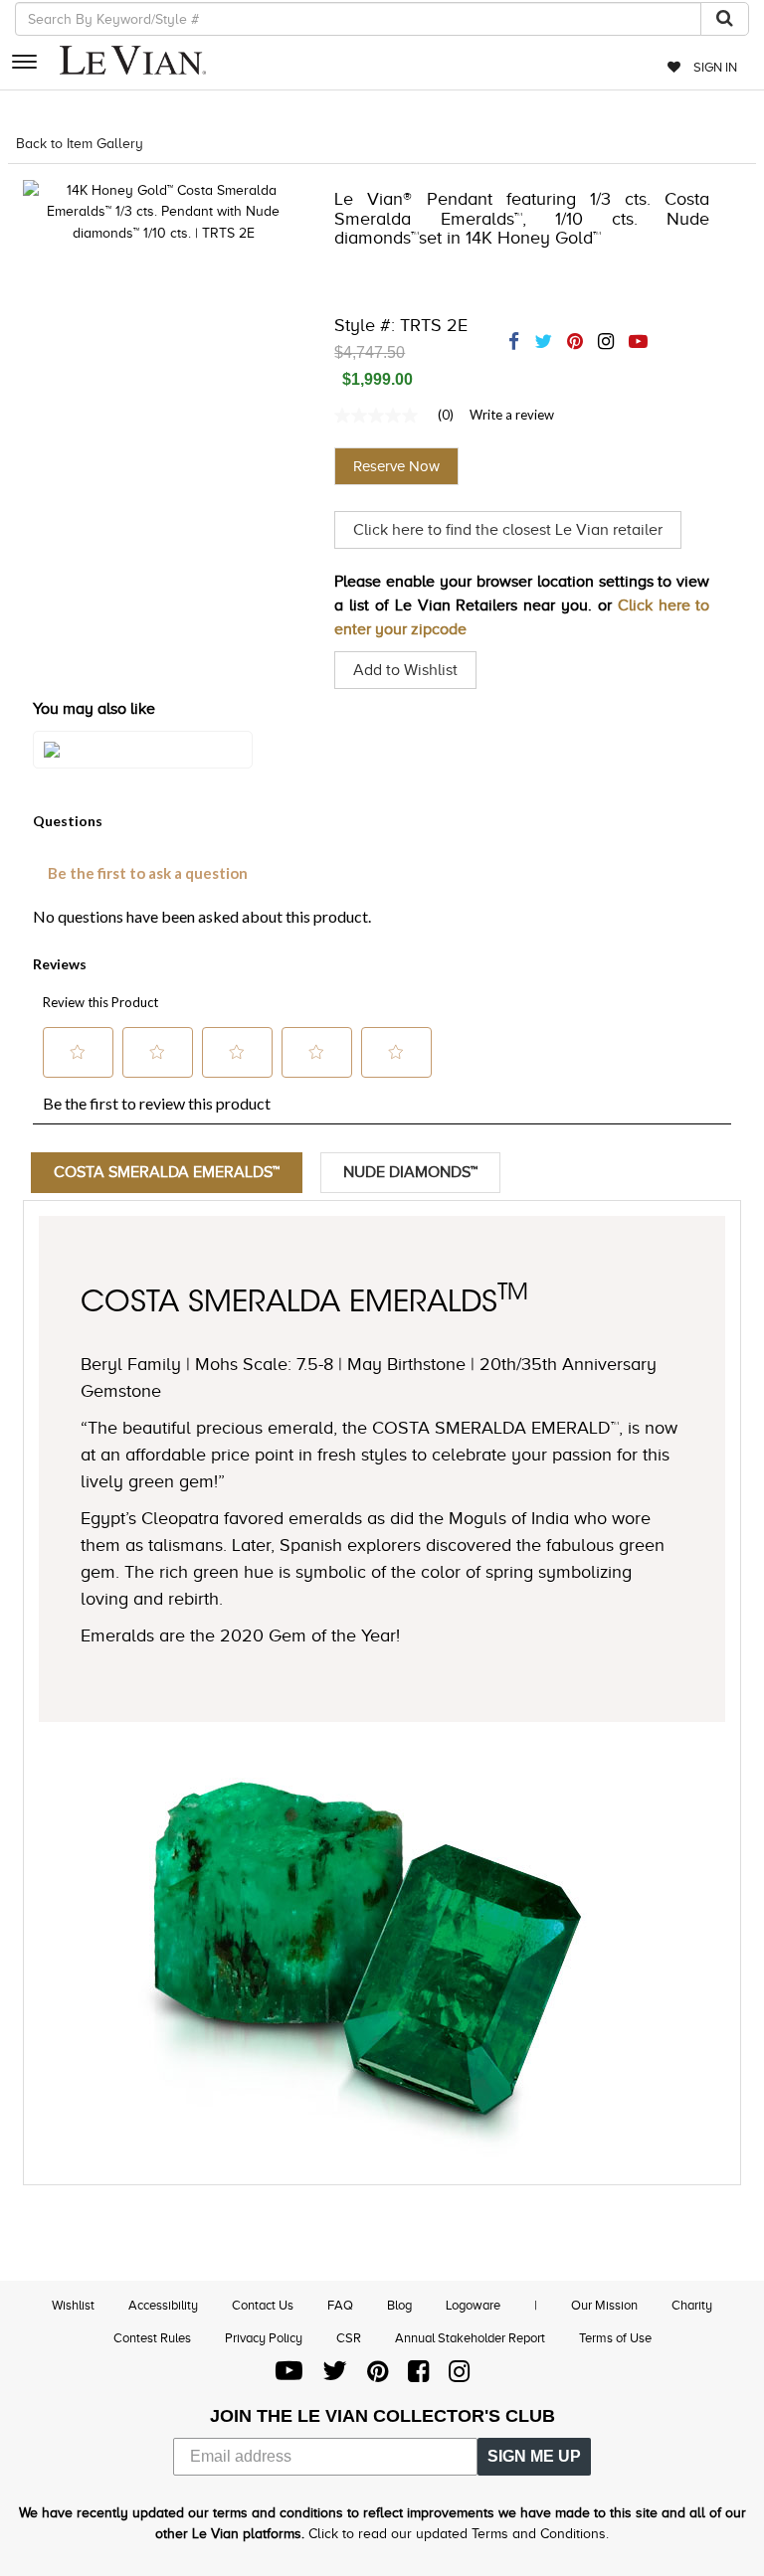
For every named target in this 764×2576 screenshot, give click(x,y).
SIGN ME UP (534, 2456)
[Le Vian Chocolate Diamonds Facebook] (418, 2376)
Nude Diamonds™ (410, 1172)
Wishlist (73, 2305)
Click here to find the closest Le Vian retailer (508, 530)
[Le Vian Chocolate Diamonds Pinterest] (378, 2376)
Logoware (473, 2305)
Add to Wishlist (405, 670)
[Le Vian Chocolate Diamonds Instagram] (459, 2376)
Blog (399, 2305)
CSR (349, 2338)
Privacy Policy (264, 2338)
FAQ (340, 2305)
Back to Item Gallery (80, 144)
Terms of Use (615, 2338)
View (142, 770)
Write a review (512, 415)
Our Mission (604, 2305)
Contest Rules (152, 2338)
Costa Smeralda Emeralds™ (167, 1172)
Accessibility (163, 2305)
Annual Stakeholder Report (470, 2338)
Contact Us (263, 2305)
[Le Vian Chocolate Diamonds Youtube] (289, 2376)
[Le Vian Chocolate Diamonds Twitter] (335, 2376)
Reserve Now (396, 466)
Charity (692, 2305)
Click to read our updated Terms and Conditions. (459, 2534)
